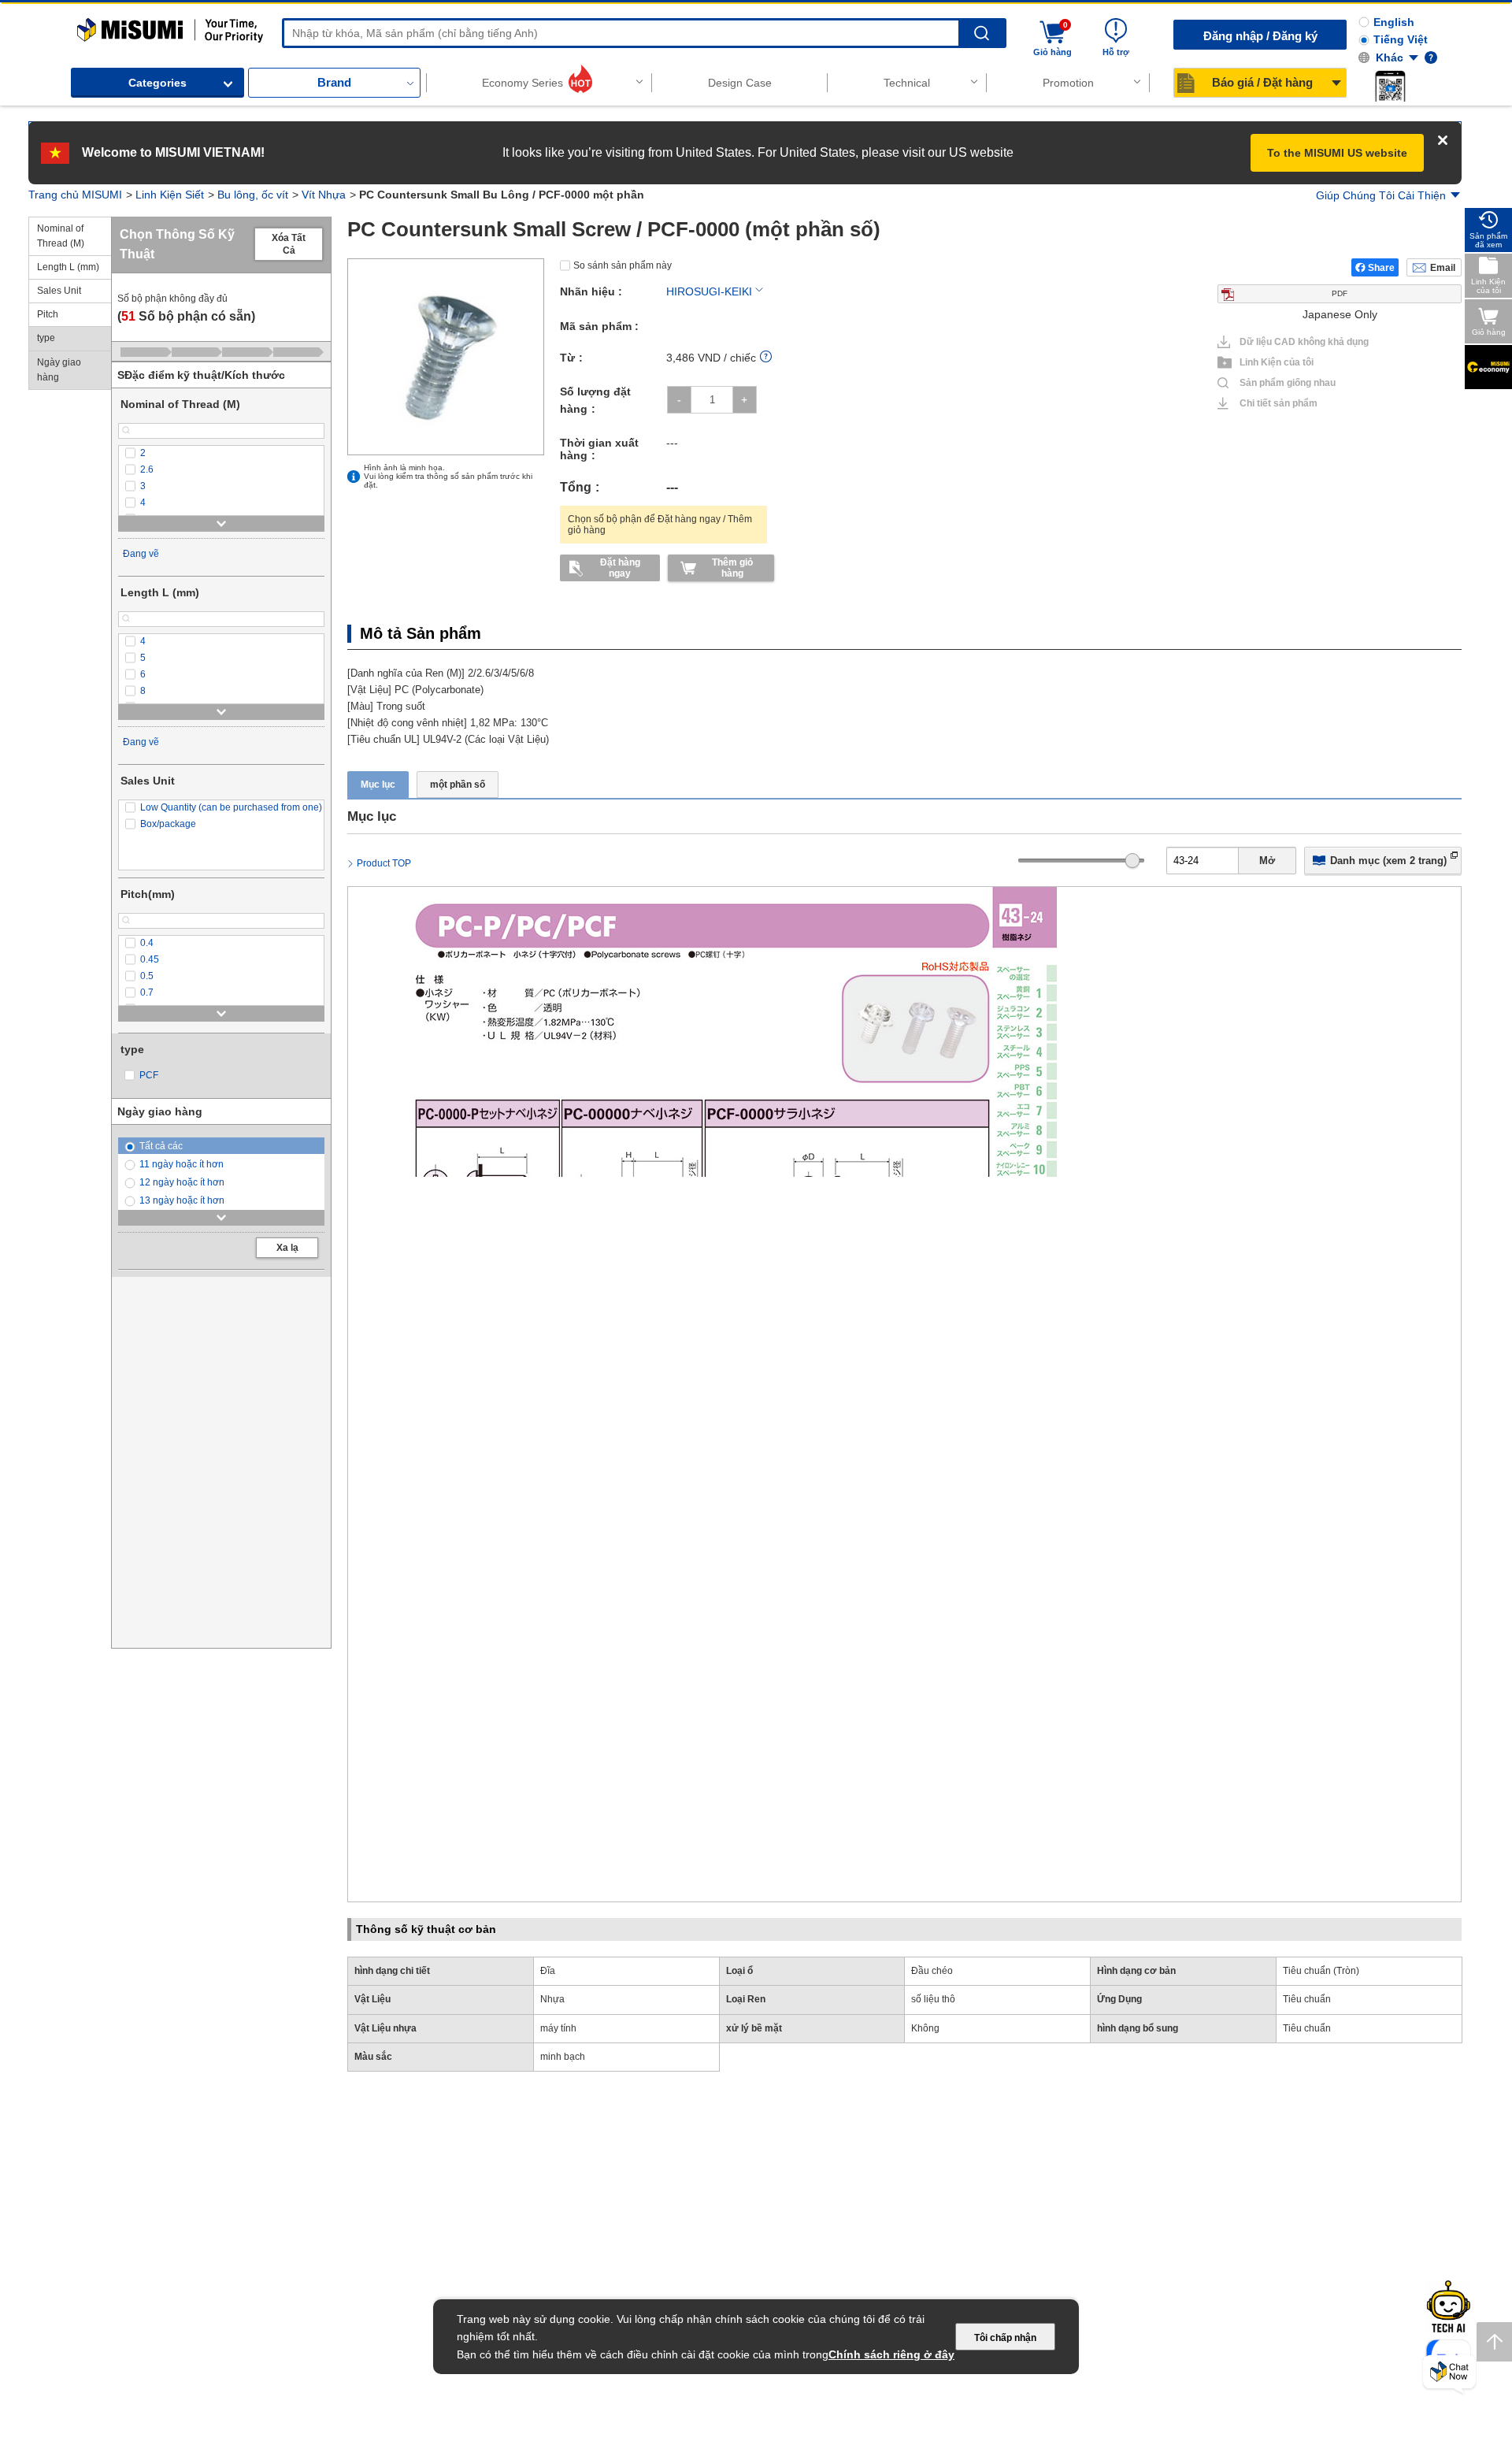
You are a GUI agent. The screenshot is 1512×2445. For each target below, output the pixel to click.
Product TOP (384, 863)
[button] (1390, 86)
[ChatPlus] (1449, 2375)
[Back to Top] (1494, 2342)
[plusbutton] (745, 400)
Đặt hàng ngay (620, 568)
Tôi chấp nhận (1005, 2338)
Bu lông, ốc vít (253, 195)
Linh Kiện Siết (170, 195)
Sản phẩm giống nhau (1281, 383)
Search (982, 33)
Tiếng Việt (1401, 39)
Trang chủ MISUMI (75, 195)
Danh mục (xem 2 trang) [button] (1388, 861)
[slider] (1133, 861)
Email (1443, 268)
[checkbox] (221, 453)
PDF (1340, 293)
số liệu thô (933, 1999)
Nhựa (552, 1999)
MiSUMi (91, 25)
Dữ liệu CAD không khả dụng (1304, 342)
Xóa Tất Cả (289, 244)
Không (925, 2028)
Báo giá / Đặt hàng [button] (1262, 82)
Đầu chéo (932, 1971)
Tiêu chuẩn (1307, 1999)
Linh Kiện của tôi (1277, 362)
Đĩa (548, 1971)
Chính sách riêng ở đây (891, 2354)
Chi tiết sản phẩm (1279, 403)
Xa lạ (287, 1248)
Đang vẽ (141, 554)
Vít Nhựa (324, 195)
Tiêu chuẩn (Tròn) (1321, 1971)
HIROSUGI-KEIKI (709, 291)
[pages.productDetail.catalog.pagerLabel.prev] (364, 1710)
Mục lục (378, 785)
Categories (157, 83)
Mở (1267, 861)
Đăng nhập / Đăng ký (1260, 36)
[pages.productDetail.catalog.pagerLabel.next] (1445, 1710)
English (1394, 22)
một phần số (458, 785)
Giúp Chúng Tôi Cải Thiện (1381, 195)
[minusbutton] (679, 400)
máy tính (558, 2028)
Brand (334, 82)
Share (1381, 268)
